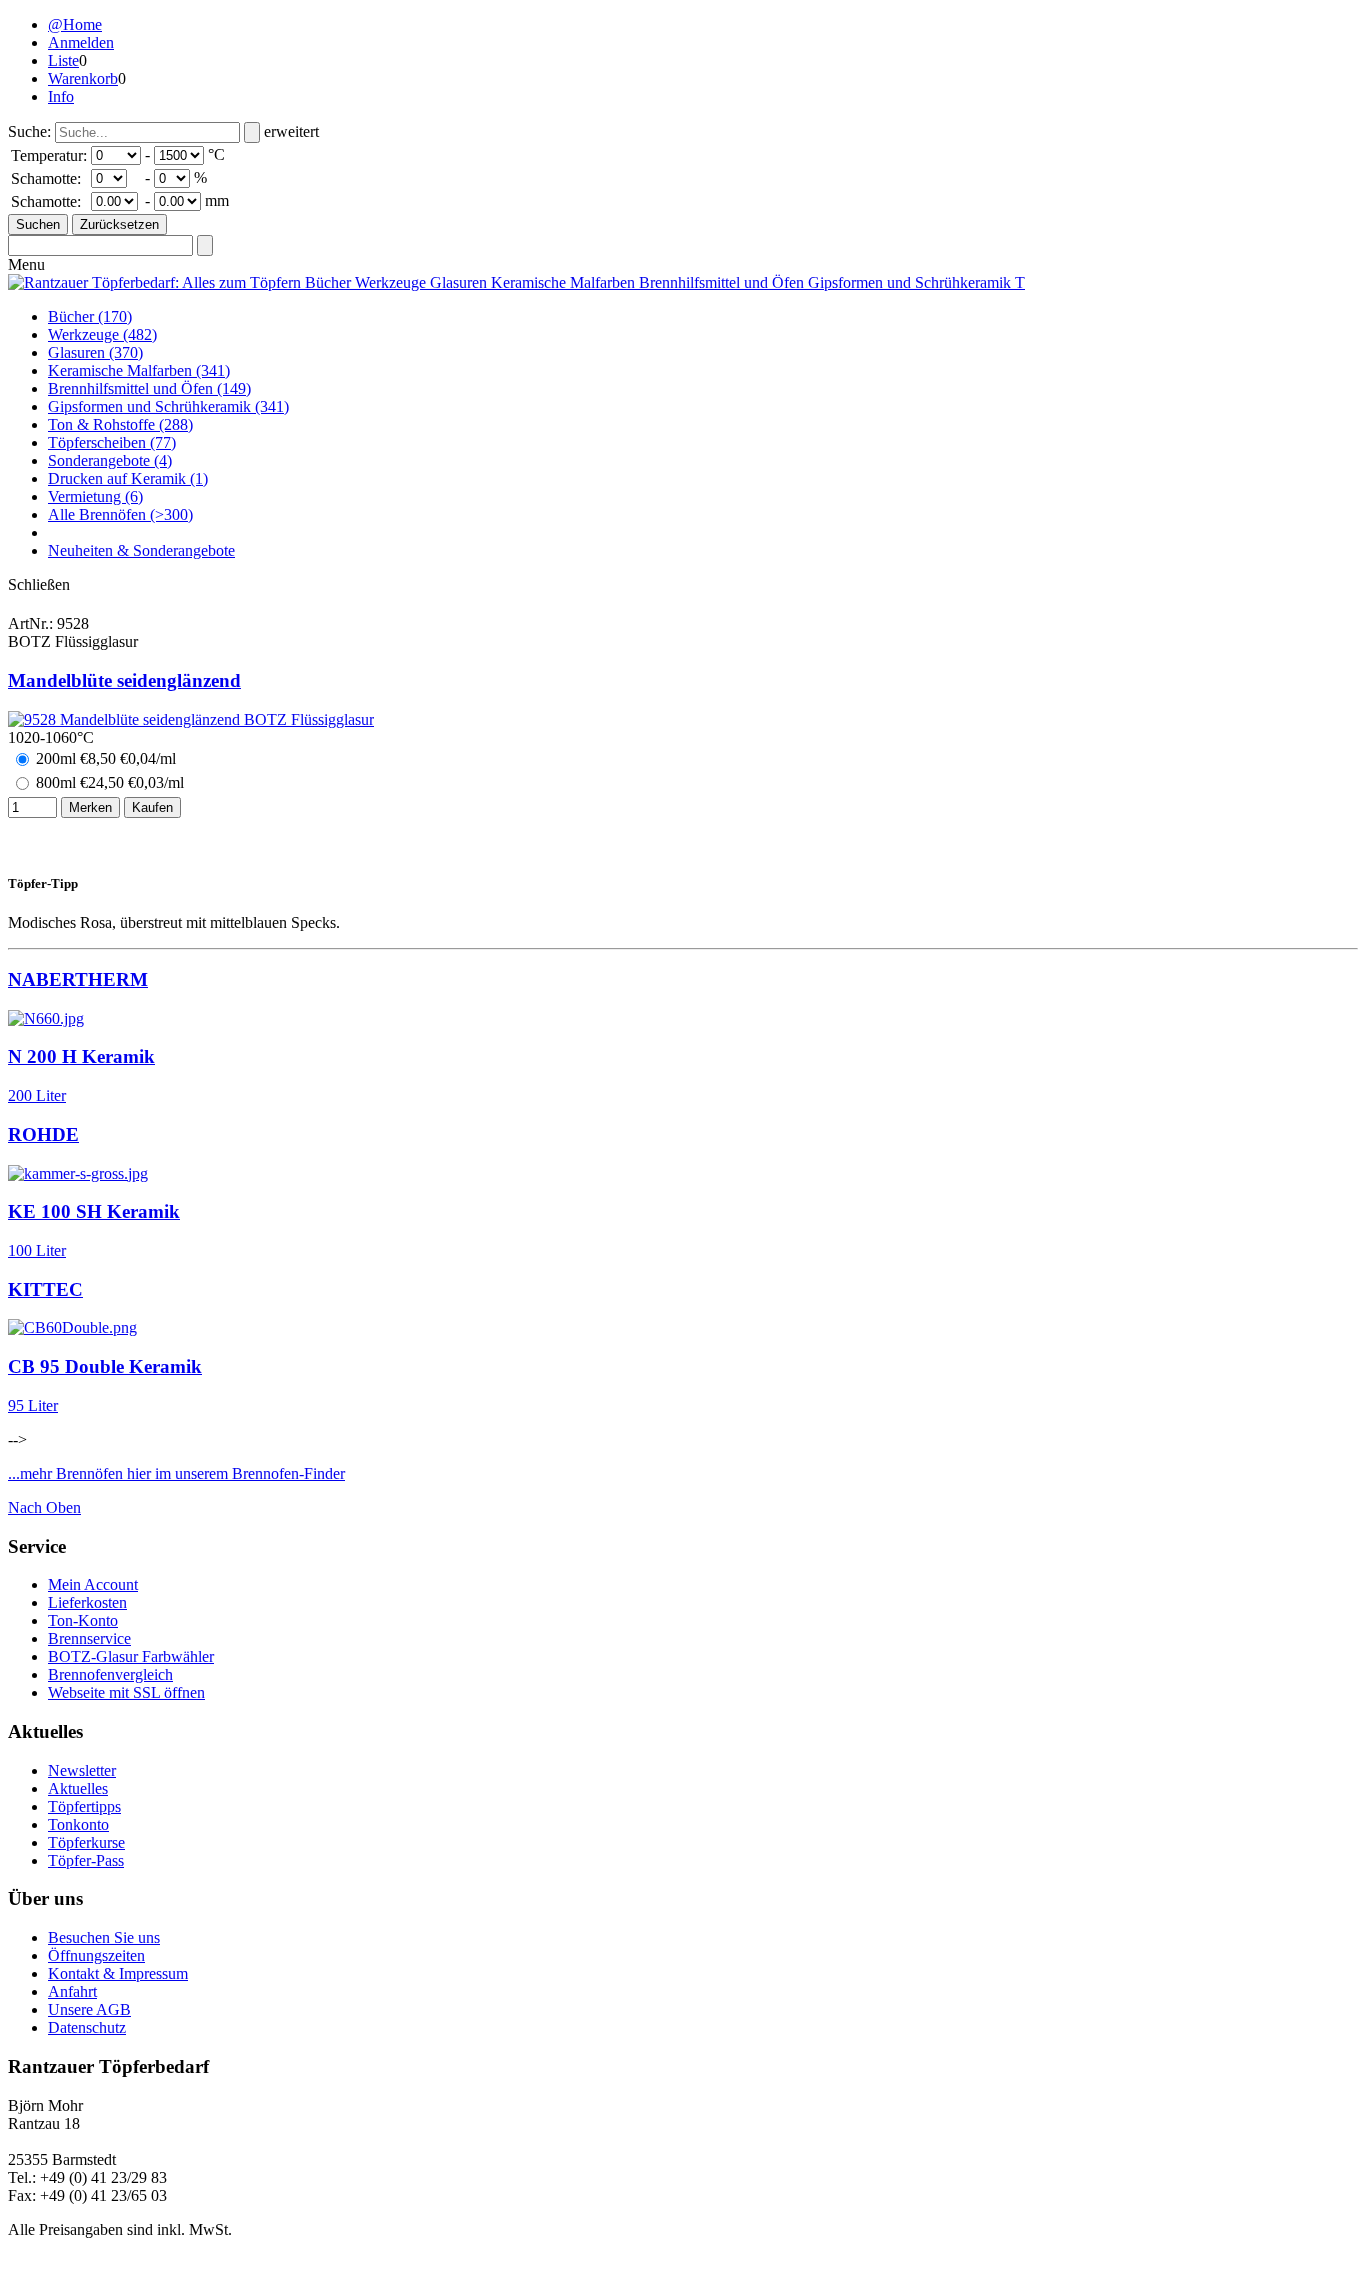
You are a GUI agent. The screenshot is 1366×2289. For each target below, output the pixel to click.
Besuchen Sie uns (104, 1937)
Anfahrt (72, 1991)
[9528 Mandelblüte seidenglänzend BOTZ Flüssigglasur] (191, 719)
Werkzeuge (102, 334)
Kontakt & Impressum (118, 1973)
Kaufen (152, 807)
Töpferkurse (86, 1842)
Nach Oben (44, 1507)
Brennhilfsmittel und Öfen (149, 388)
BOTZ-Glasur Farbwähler (131, 1656)
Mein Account (93, 1584)
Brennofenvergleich (110, 1674)
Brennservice (89, 1638)
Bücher (90, 316)
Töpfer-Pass (86, 1860)
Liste (63, 60)
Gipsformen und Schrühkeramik (168, 406)
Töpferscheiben (112, 442)
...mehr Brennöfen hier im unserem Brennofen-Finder (176, 1473)
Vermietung (95, 496)
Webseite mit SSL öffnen (126, 1692)
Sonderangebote (110, 460)
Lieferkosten (87, 1602)
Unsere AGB (89, 2009)
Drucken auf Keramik (128, 478)
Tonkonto (78, 1824)
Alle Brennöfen (120, 514)
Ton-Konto (83, 1620)
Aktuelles (78, 1788)
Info (61, 96)
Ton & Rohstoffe (120, 424)
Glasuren (95, 352)
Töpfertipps (84, 1806)
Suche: (29, 131)
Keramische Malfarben (139, 370)
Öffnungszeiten (96, 1955)
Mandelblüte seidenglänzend (124, 680)
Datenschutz (87, 2027)
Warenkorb (83, 78)
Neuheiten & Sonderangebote (141, 550)
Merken (90, 807)
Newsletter (82, 1770)
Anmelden (81, 42)
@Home (75, 24)
